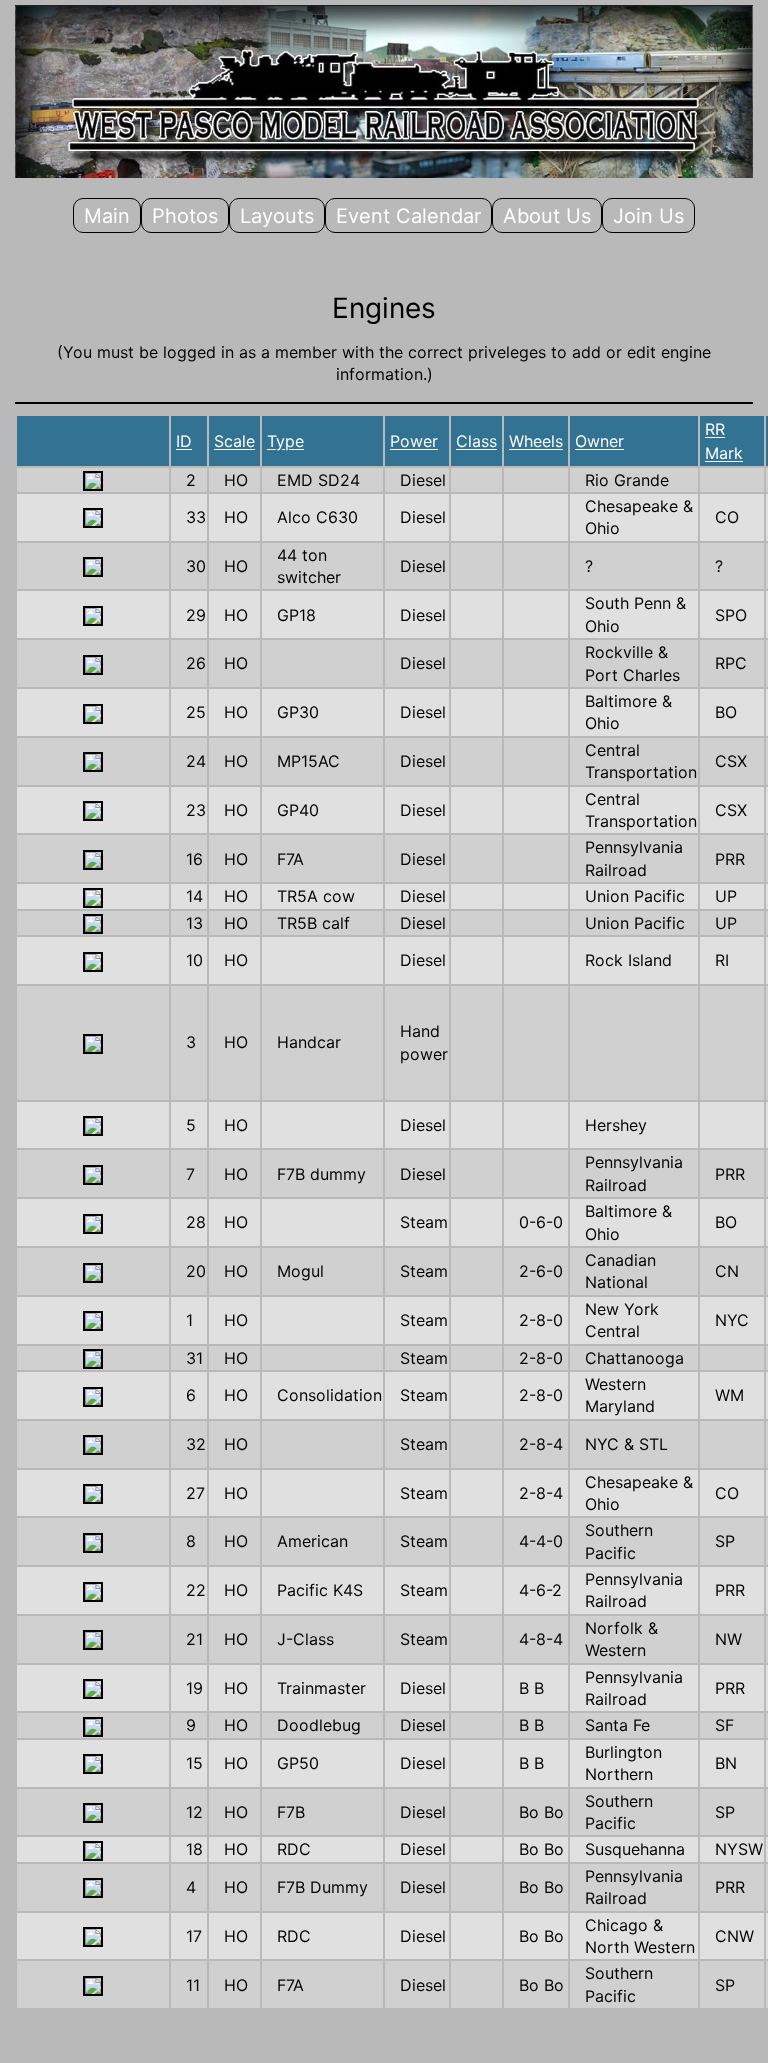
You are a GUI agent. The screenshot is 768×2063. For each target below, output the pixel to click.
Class (476, 441)
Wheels (536, 441)
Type (285, 441)
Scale (234, 441)
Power (414, 441)
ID (184, 441)
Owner (599, 441)
